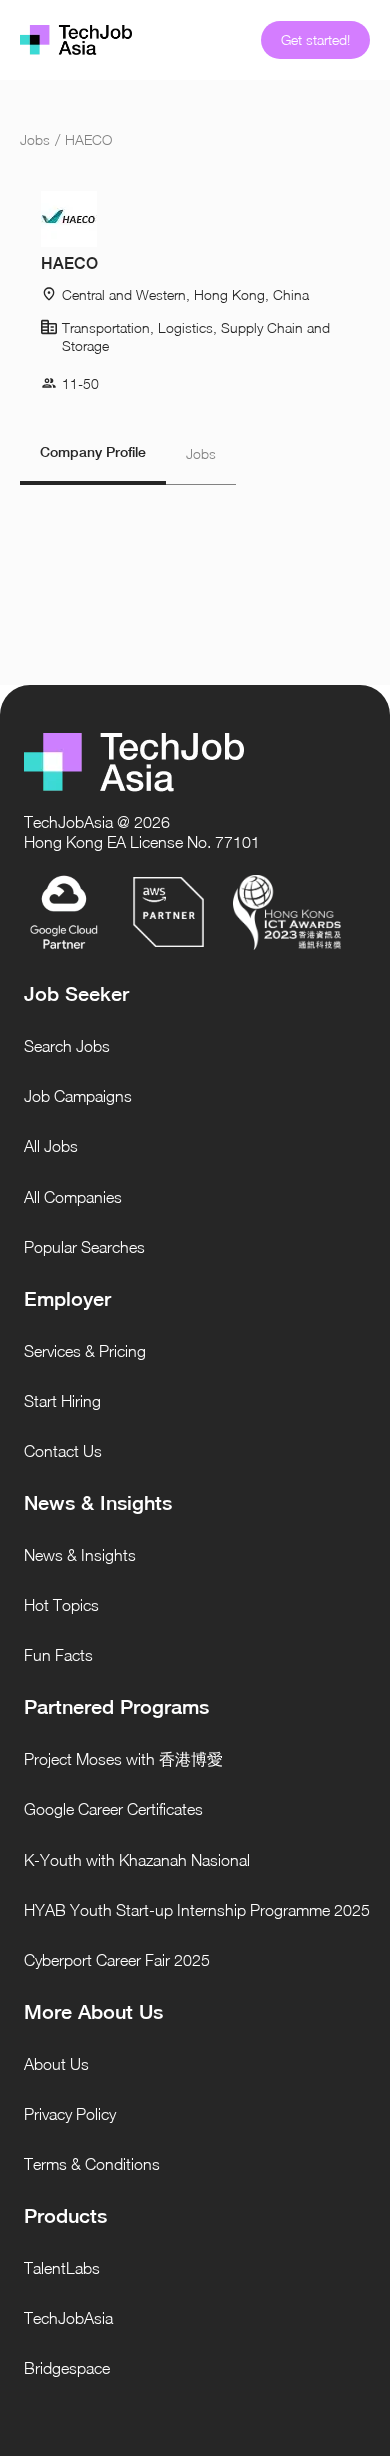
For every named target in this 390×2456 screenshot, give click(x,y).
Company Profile (93, 452)
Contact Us (63, 1451)
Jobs (35, 139)
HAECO (88, 139)
